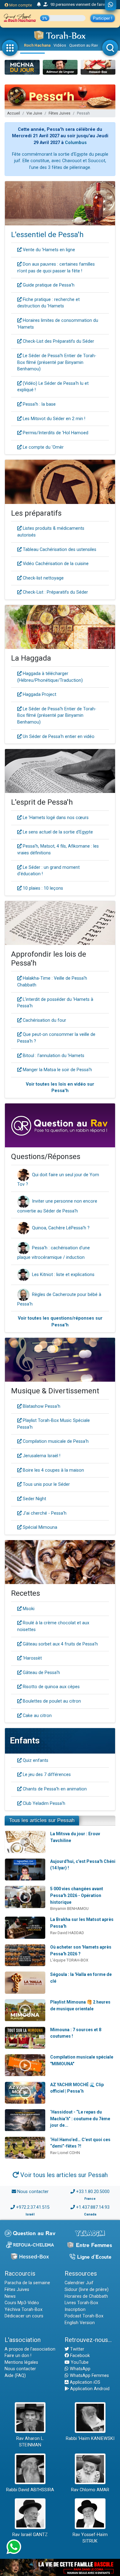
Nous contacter (33, 2192)
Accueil (14, 113)
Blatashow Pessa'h (41, 1406)
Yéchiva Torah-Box (24, 2310)
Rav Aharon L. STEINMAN (30, 2442)
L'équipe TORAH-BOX (69, 1960)
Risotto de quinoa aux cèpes (51, 1687)
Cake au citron (37, 1716)
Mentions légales (21, 2362)
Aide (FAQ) (15, 2376)
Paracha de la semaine (27, 2283)
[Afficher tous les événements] (39, 5)
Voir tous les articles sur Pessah (63, 2175)
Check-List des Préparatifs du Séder (58, 341)
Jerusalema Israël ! (41, 1456)
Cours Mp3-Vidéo (22, 2303)
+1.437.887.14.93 (93, 2207)
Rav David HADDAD (67, 1933)
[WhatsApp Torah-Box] (111, 5)
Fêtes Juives (60, 113)
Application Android (89, 2389)
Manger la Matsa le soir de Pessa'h (57, 1070)
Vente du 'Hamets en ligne (48, 250)
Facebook (79, 2356)
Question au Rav (84, 45)
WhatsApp (80, 2369)
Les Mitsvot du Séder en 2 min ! (53, 419)
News (10, 2296)
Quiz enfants (35, 1760)
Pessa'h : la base (39, 404)
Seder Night (34, 1499)
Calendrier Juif (79, 2283)
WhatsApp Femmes (89, 2376)
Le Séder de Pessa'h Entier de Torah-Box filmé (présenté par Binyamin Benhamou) (57, 362)
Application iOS (84, 2382)
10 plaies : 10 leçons (42, 888)
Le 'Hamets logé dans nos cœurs (55, 818)
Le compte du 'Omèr (43, 447)
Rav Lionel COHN (65, 2153)
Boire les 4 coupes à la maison (53, 1470)
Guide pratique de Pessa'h (48, 285)
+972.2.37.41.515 (33, 2207)
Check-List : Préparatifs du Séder (55, 592)
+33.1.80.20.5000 (93, 2192)
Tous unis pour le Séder (46, 1484)
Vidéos (60, 45)
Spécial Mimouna (39, 1527)
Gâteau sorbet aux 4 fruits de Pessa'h (60, 1644)
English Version (80, 2323)
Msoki (28, 1609)
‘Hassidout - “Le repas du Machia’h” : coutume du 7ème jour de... (80, 2119)
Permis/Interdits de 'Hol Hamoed (55, 433)
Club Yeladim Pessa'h (43, 1803)
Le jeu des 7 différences (46, 1775)
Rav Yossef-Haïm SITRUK (90, 2538)
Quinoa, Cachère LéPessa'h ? (61, 1228)
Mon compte (20, 5)
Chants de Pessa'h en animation (54, 1789)
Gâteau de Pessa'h (41, 1673)
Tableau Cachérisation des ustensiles (59, 550)
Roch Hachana (37, 45)
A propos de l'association (30, 2349)
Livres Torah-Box (81, 2303)
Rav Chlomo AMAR (90, 2490)
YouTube (79, 2362)
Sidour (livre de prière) (87, 2290)
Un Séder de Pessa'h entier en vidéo (58, 737)
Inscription (75, 2310)
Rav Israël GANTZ (30, 2535)
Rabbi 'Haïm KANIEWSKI (90, 2439)
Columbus (76, 143)
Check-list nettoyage (43, 578)
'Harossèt (32, 1658)
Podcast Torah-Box (84, 2316)
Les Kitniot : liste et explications (63, 1275)
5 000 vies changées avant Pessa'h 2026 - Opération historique (77, 1895)
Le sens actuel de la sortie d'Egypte (57, 832)
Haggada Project (39, 695)
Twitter (77, 2349)
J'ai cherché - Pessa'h (44, 1513)
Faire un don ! (18, 2356)
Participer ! (103, 18)
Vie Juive (34, 113)
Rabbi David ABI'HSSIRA (30, 2490)
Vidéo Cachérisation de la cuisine (55, 564)
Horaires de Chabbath (86, 2296)
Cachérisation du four (44, 1020)
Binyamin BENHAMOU (69, 1909)
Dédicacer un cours (24, 2316)
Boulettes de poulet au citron (51, 1701)
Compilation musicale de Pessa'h (55, 1441)
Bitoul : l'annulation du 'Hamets (53, 1056)
